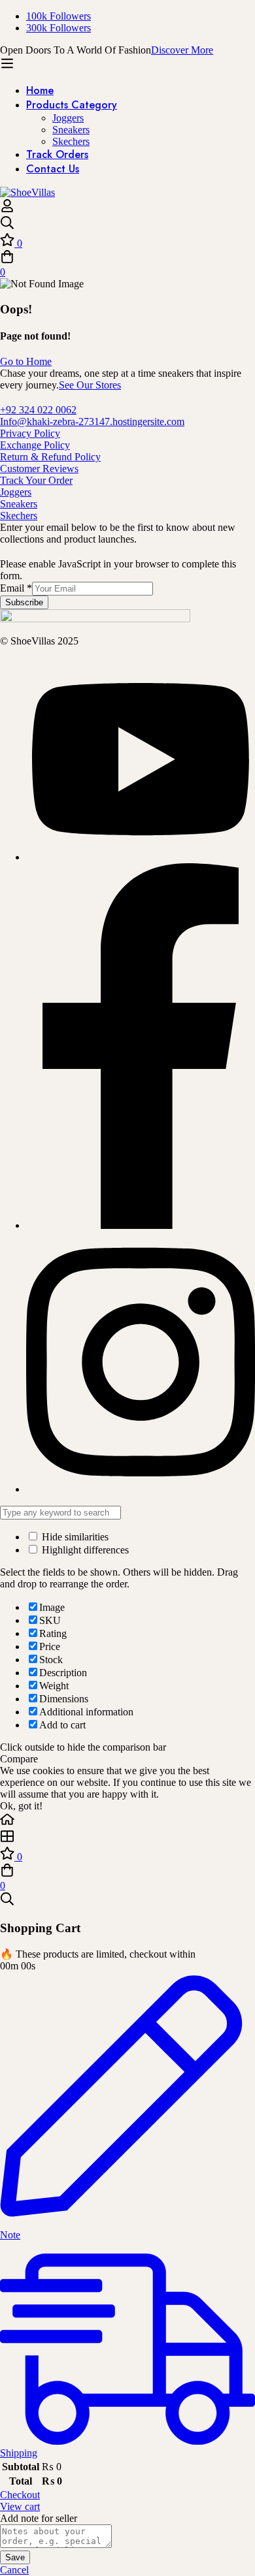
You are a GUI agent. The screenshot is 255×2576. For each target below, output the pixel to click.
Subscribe (24, 602)
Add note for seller (39, 2518)
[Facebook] (141, 1225)
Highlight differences (84, 1550)
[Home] (127, 1821)
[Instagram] (141, 1489)
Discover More (182, 50)
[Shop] (127, 1837)
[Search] (127, 224)
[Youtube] (141, 857)
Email (16, 588)
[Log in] (7, 209)
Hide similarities (74, 1537)
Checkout (20, 2495)
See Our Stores (90, 385)
